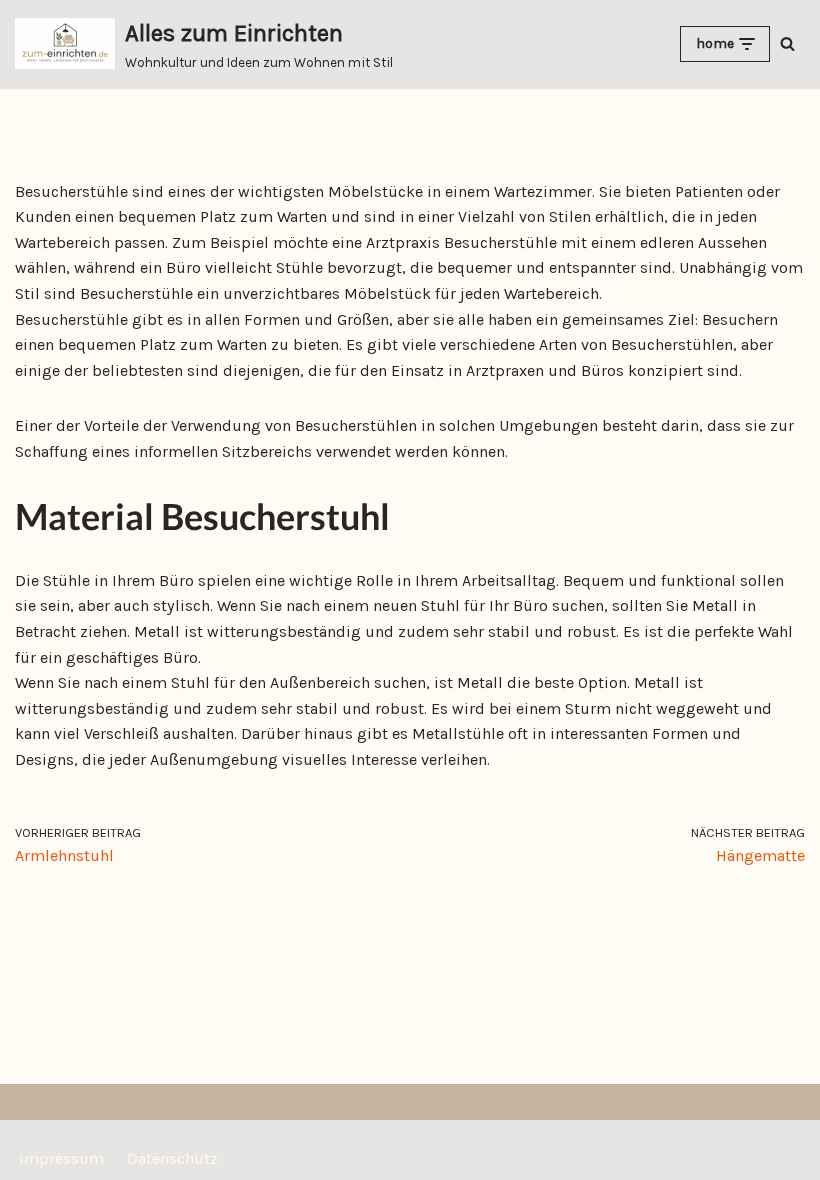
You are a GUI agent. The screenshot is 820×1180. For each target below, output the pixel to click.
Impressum (61, 1158)
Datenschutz (172, 1158)
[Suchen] (787, 43)
